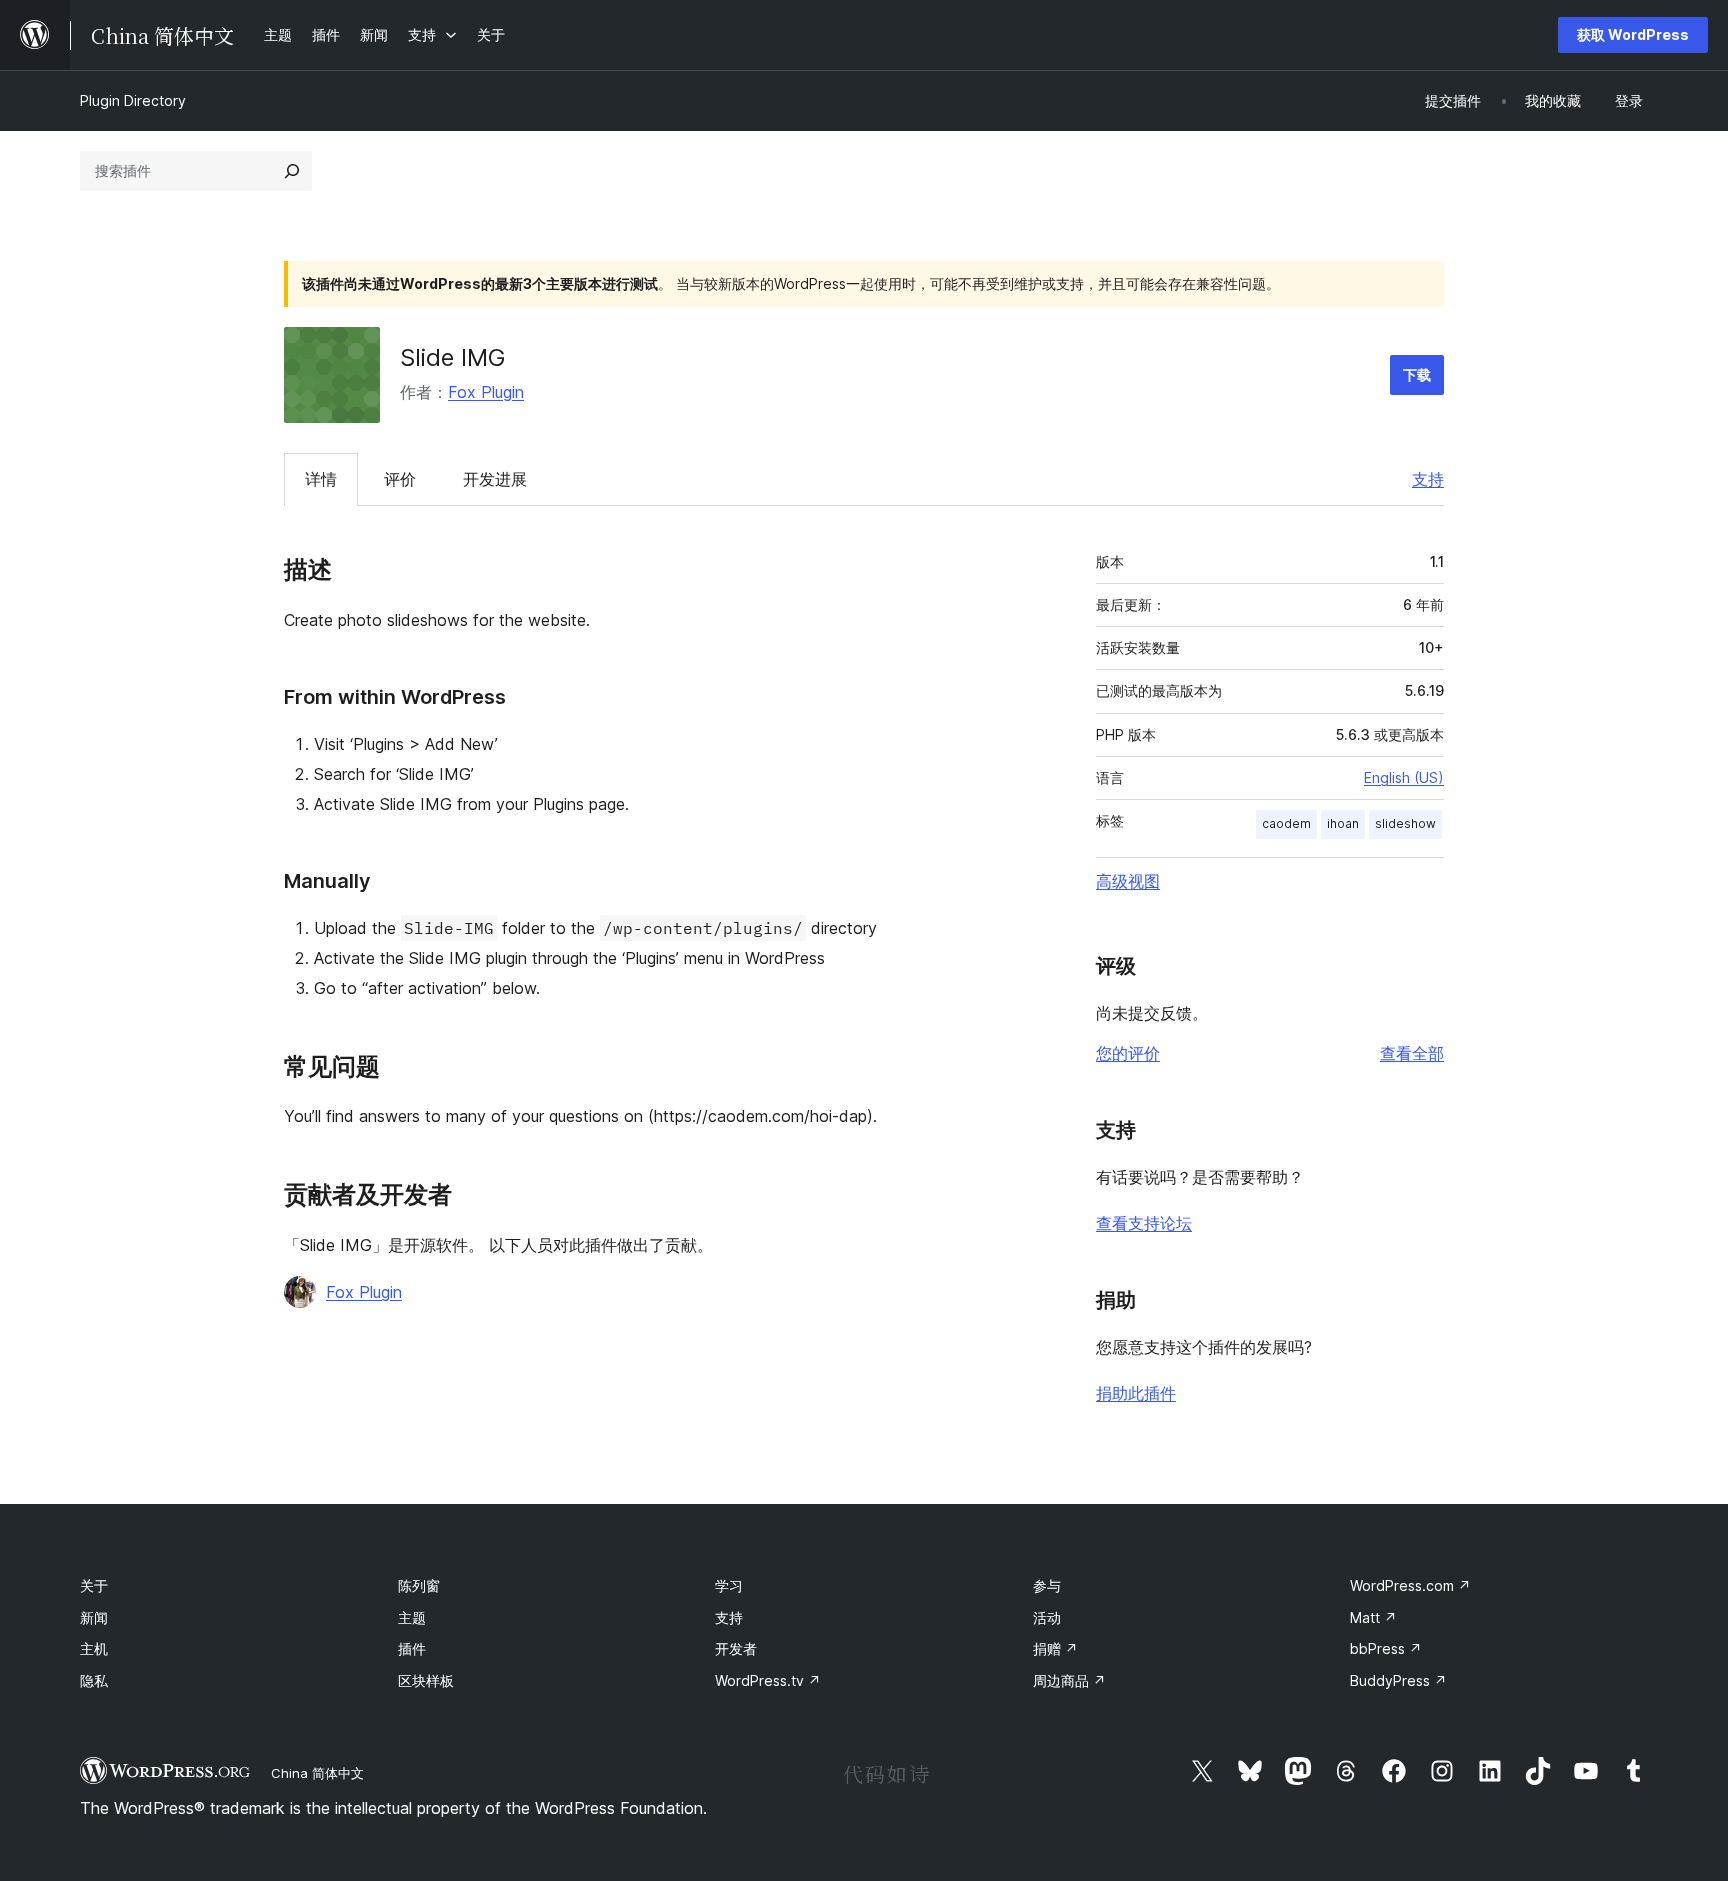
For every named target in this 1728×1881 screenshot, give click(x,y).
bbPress (1386, 1648)
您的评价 (1128, 1053)
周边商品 (1069, 1680)
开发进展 (495, 479)
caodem (1286, 823)
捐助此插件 (1136, 1393)
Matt (1373, 1617)
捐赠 (1055, 1648)
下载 (1417, 374)
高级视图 (1128, 881)
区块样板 (426, 1680)
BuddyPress (1398, 1680)
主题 (412, 1617)
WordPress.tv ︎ (768, 1680)
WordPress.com (1410, 1585)
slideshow (1405, 823)
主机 (94, 1648)
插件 (412, 1648)
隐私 (94, 1680)
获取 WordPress (1633, 34)
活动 (1047, 1617)
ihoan (1343, 823)
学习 (729, 1585)
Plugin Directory (133, 100)
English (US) (1404, 777)
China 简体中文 (317, 1773)
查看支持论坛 (1144, 1223)
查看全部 (1412, 1053)
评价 (400, 479)
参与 (1047, 1585)
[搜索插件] (292, 171)
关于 (94, 1585)
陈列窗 (419, 1585)
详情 (321, 479)
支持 (1428, 479)
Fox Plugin (486, 392)
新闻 (94, 1617)
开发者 (736, 1648)
